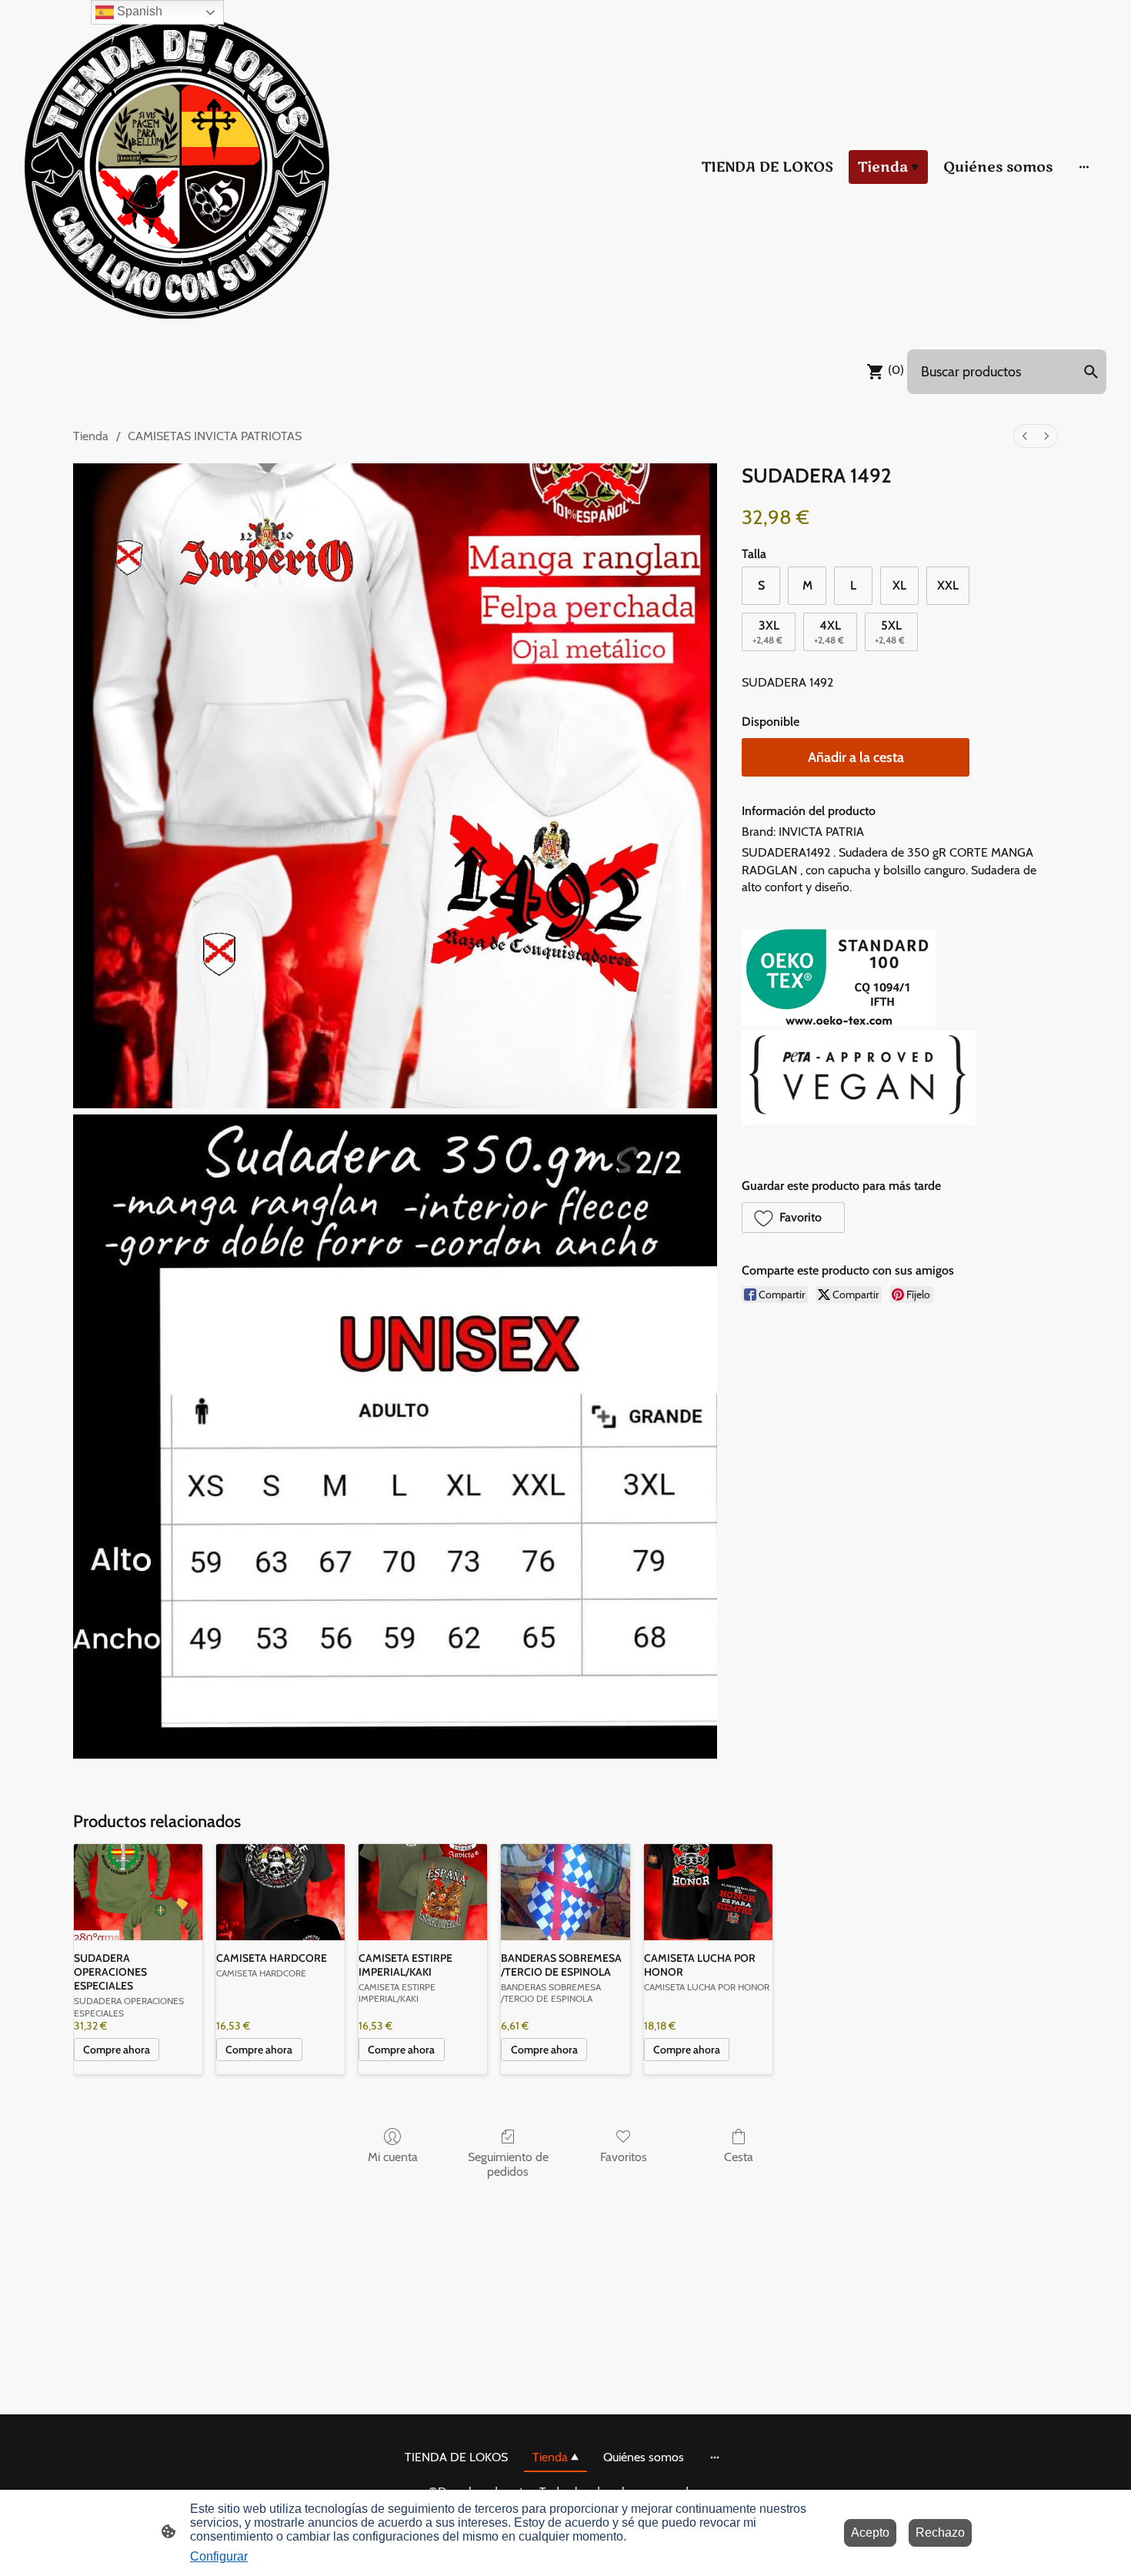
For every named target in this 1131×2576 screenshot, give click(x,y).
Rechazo (940, 2533)
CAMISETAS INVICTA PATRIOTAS (215, 436)
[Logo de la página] (177, 167)
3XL (767, 631)
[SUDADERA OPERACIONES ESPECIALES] (138, 1892)
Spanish (138, 11)
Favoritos (624, 2157)
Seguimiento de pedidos (508, 2164)
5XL (890, 631)
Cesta (739, 2157)
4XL (829, 631)
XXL (948, 585)
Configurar (219, 2556)
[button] (793, 1218)
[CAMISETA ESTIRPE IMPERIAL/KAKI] (423, 1892)
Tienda (91, 436)
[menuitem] (1025, 436)
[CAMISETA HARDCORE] (280, 1892)
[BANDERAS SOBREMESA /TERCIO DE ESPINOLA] (565, 1892)
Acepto (870, 2533)
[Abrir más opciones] (1084, 167)
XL (899, 585)
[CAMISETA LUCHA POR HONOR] (708, 1892)
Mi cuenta (393, 2157)
